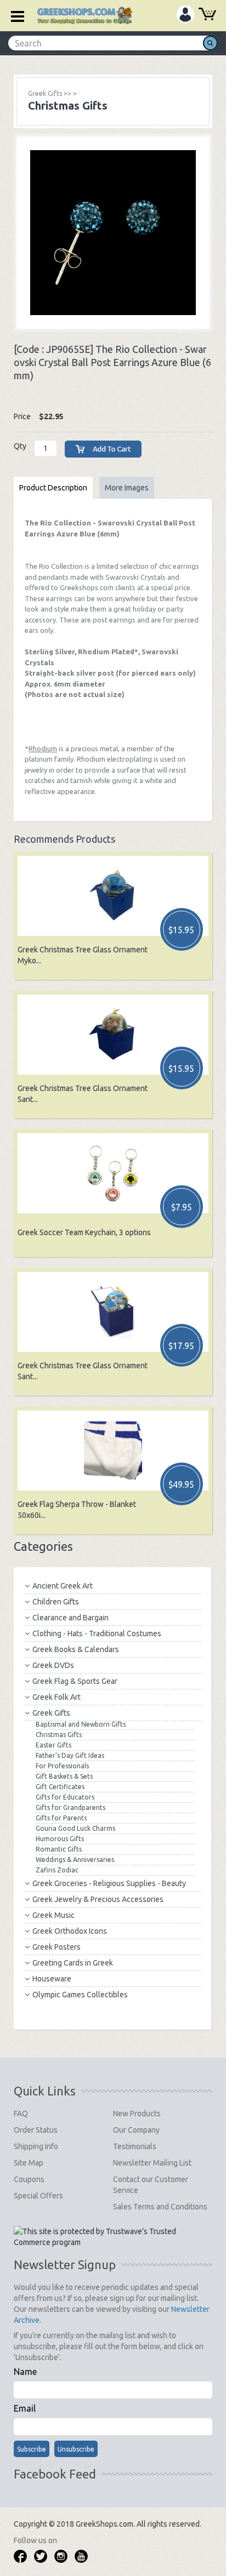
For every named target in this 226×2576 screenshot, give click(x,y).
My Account (185, 14)
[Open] (14, 15)
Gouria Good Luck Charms (75, 1828)
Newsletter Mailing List (152, 2163)
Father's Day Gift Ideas (70, 1755)
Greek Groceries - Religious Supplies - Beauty (109, 1883)
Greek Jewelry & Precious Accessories (98, 1899)
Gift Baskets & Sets (64, 1776)
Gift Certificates (60, 1787)
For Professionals (62, 1766)
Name (25, 2372)
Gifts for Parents (61, 1818)
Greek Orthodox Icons (70, 1931)
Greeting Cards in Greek (73, 1963)
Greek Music (53, 1915)
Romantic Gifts (59, 1849)
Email (25, 2408)
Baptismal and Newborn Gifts (81, 1724)
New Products (137, 2114)
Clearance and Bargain (70, 1618)
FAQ (21, 2114)
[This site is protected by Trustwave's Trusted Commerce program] (112, 2237)
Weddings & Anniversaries (75, 1860)
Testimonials (135, 2146)
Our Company (136, 2130)
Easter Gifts (53, 1745)
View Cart (207, 15)
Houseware (52, 1979)
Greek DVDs (53, 1665)
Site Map (29, 2163)
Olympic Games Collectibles (80, 1995)
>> (50, 93)
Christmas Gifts (59, 1735)
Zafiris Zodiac (57, 1870)
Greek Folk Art (56, 1697)
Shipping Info (36, 2146)
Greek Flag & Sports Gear (75, 1681)
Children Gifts (56, 1602)
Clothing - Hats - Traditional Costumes (97, 1633)
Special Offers (38, 2196)
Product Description (53, 488)
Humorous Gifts (60, 1839)
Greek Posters (56, 1947)
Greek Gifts (51, 1713)
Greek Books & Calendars (76, 1649)
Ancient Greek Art (63, 1586)
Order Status (36, 2130)
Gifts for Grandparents (70, 1807)
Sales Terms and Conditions (160, 2207)
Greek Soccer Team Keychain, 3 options (84, 1232)
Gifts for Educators (65, 1797)
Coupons (29, 2179)
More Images (127, 488)
